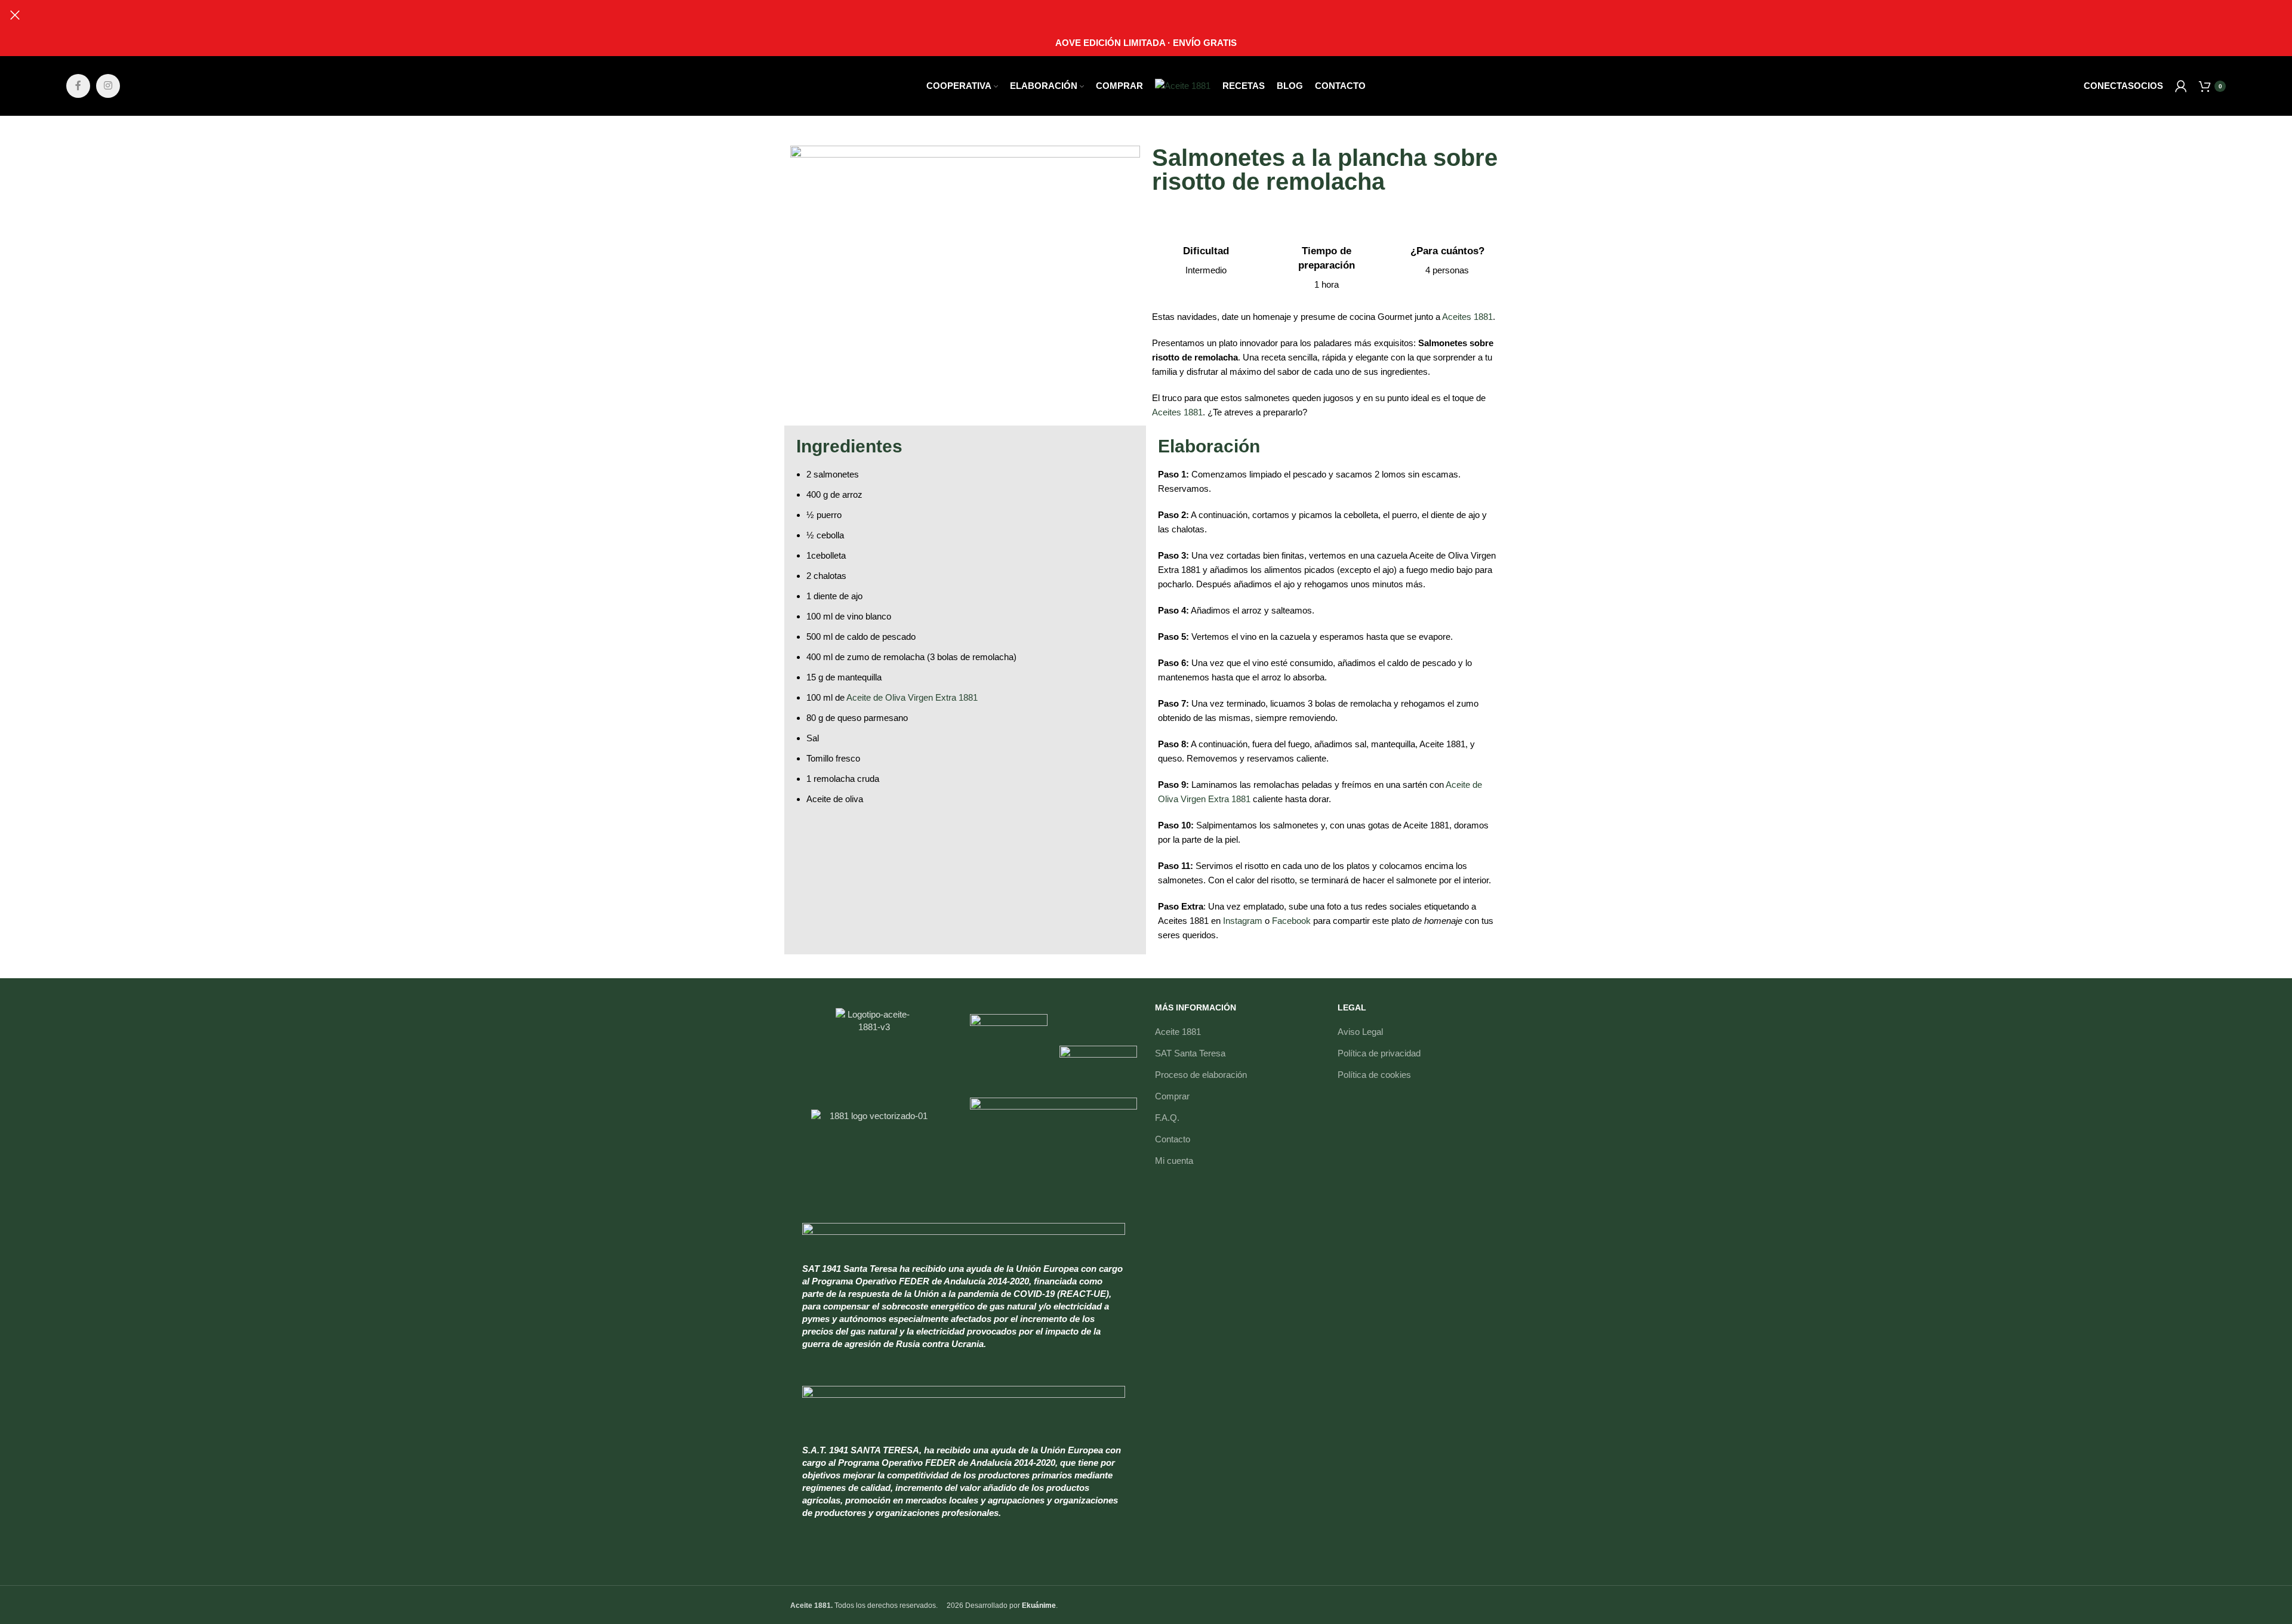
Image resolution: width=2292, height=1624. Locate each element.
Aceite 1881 (1178, 1032)
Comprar (1172, 1096)
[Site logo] (1183, 85)
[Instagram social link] (108, 86)
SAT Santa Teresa (1190, 1053)
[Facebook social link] (78, 86)
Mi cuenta (1174, 1161)
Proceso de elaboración (1201, 1075)
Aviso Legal (1360, 1032)
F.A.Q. (1167, 1118)
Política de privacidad (1379, 1053)
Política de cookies (1374, 1075)
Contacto (1173, 1139)
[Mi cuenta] (2181, 86)
